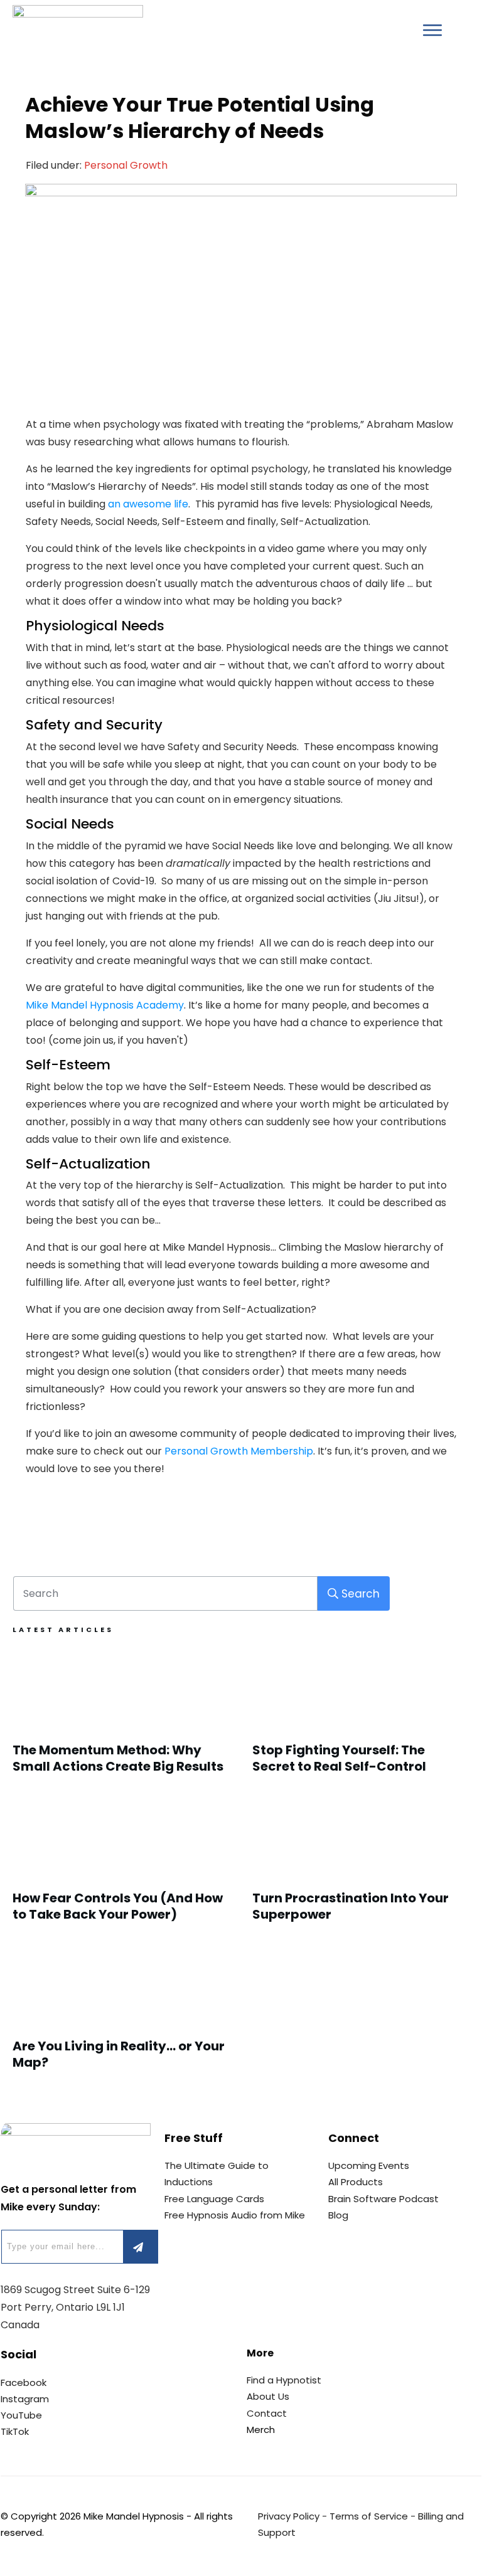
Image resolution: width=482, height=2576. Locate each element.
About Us (268, 2396)
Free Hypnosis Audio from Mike (235, 2215)
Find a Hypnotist (284, 2380)
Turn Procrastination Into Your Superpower (361, 1866)
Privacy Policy (289, 2516)
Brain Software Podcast (383, 2199)
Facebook (24, 2383)
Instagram (25, 2399)
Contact (267, 2413)
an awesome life (148, 504)
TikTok (15, 2431)
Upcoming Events (369, 2165)
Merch (261, 2430)
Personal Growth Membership (239, 1451)
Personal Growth (126, 165)
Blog (338, 2215)
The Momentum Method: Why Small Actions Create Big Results (121, 1718)
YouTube (21, 2415)
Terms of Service (369, 2516)
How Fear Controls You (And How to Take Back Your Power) (121, 1866)
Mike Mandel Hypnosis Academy (105, 1005)
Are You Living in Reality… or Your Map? (121, 2014)
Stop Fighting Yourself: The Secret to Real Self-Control (361, 1718)
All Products (356, 2182)
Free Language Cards (214, 2199)
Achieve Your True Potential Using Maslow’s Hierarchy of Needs (200, 118)
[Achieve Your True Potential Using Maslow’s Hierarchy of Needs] (241, 292)
